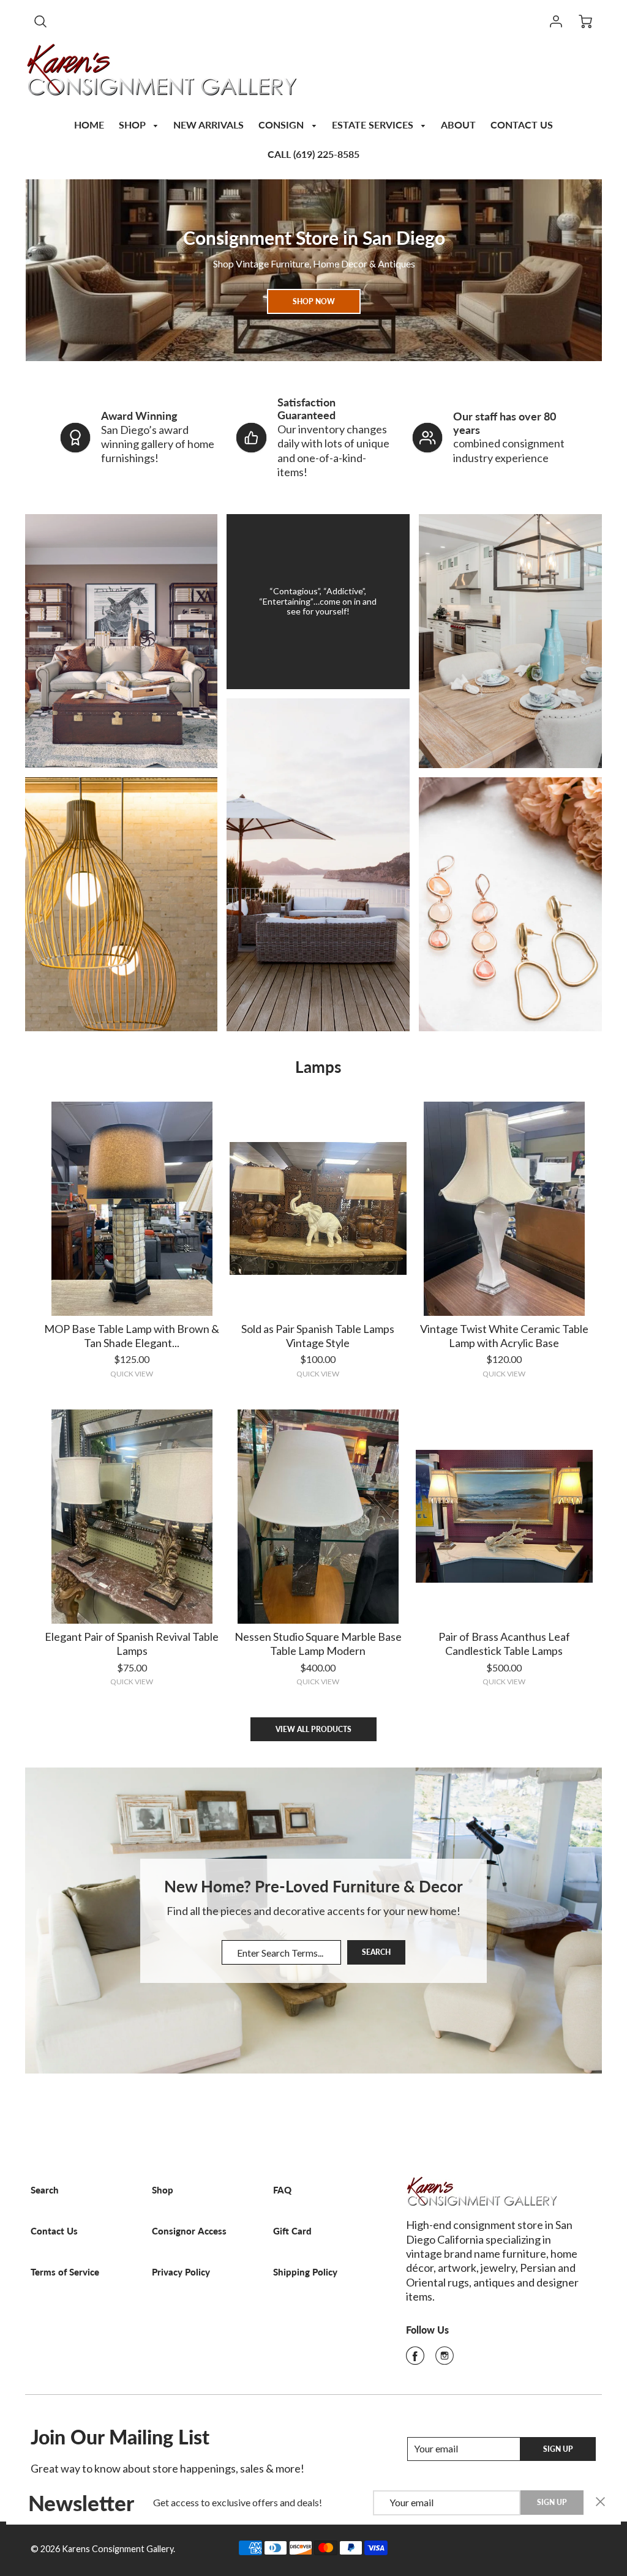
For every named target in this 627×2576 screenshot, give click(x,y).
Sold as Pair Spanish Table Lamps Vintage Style (318, 1336)
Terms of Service (65, 2272)
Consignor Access (189, 2231)
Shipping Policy (305, 2272)
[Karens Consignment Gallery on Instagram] (445, 2359)
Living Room (121, 632)
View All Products (313, 1729)
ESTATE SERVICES (374, 125)
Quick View (132, 1374)
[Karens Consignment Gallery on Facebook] (415, 2359)
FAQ (282, 2190)
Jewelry (510, 895)
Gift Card (292, 2231)
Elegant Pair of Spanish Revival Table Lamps (132, 1644)
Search (376, 1953)
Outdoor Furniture (318, 856)
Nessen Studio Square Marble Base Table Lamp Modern (318, 1644)
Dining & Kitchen (510, 627)
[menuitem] (89, 123)
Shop (163, 2190)
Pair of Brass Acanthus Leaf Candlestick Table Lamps (504, 1644)
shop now (314, 301)
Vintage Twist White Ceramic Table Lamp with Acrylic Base (504, 1336)
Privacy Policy (181, 2272)
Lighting (121, 895)
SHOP (133, 125)
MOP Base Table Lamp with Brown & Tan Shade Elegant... (132, 1336)
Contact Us (54, 2231)
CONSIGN (282, 125)
